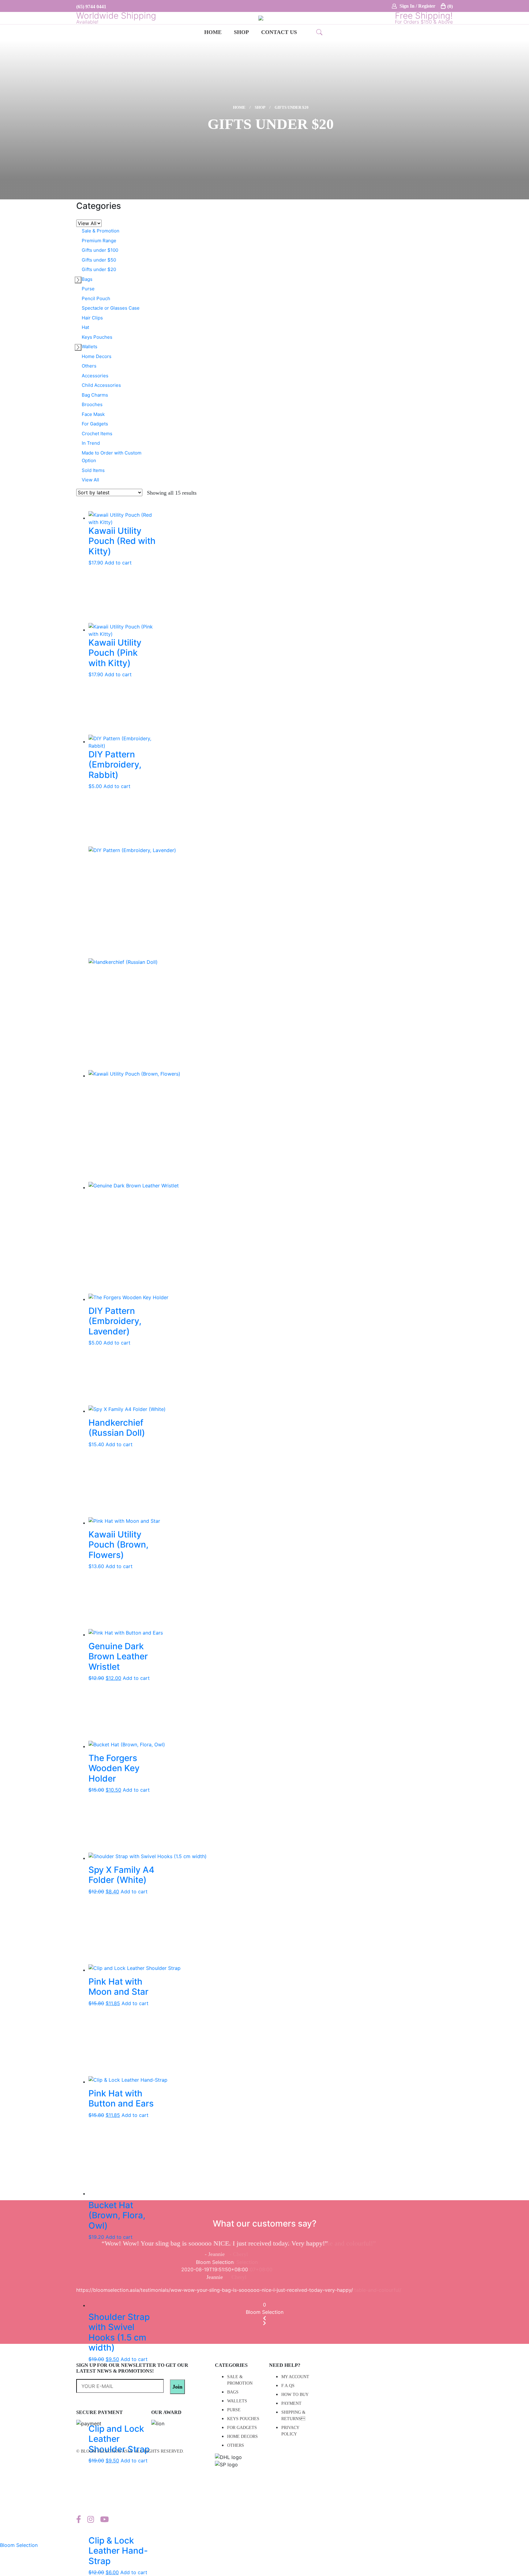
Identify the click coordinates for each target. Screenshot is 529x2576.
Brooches (92, 404)
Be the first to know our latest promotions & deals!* (123, 2385)
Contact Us (279, 32)
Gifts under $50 (99, 260)
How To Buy (295, 2395)
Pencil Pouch (96, 298)
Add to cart (118, 563)
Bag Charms (95, 395)
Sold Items (93, 470)
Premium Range (99, 241)
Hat (85, 327)
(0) (450, 6)
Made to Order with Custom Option (112, 457)
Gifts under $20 (99, 269)
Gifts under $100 (100, 250)
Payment (291, 2403)
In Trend (91, 443)
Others (89, 366)
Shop (241, 32)
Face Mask (93, 414)
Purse (88, 289)
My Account (295, 2377)
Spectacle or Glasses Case (111, 308)
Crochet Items (97, 434)
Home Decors (97, 356)
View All (90, 480)
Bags (87, 279)
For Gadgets (95, 424)
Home (213, 32)
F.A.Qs (288, 2386)
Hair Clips (92, 318)
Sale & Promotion (101, 231)
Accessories (95, 376)
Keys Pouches (97, 337)
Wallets (90, 347)
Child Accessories (101, 385)
